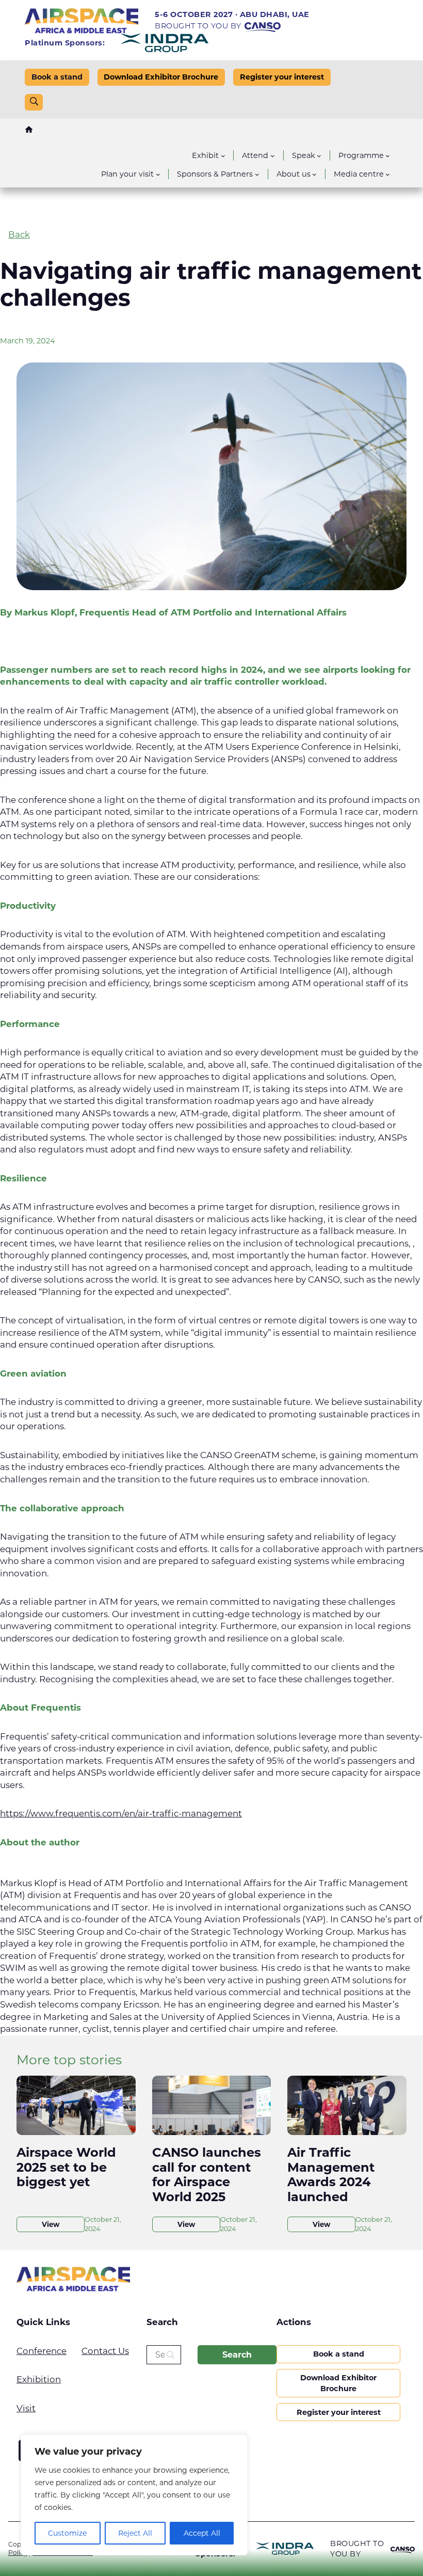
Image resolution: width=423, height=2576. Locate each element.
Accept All (202, 2533)
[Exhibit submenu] (223, 156)
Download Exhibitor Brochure (161, 77)
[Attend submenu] (273, 156)
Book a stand (57, 77)
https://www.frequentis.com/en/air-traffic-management (121, 1813)
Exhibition (39, 2379)
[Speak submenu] (319, 156)
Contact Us (105, 2351)
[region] (134, 2495)
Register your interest (282, 77)
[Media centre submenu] (388, 174)
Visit (26, 2408)
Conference (42, 2351)
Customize (67, 2533)
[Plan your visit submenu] (158, 174)
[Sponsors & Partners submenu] (257, 174)
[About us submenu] (314, 174)
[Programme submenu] (388, 156)
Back (19, 234)
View (51, 2224)
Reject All (135, 2533)
